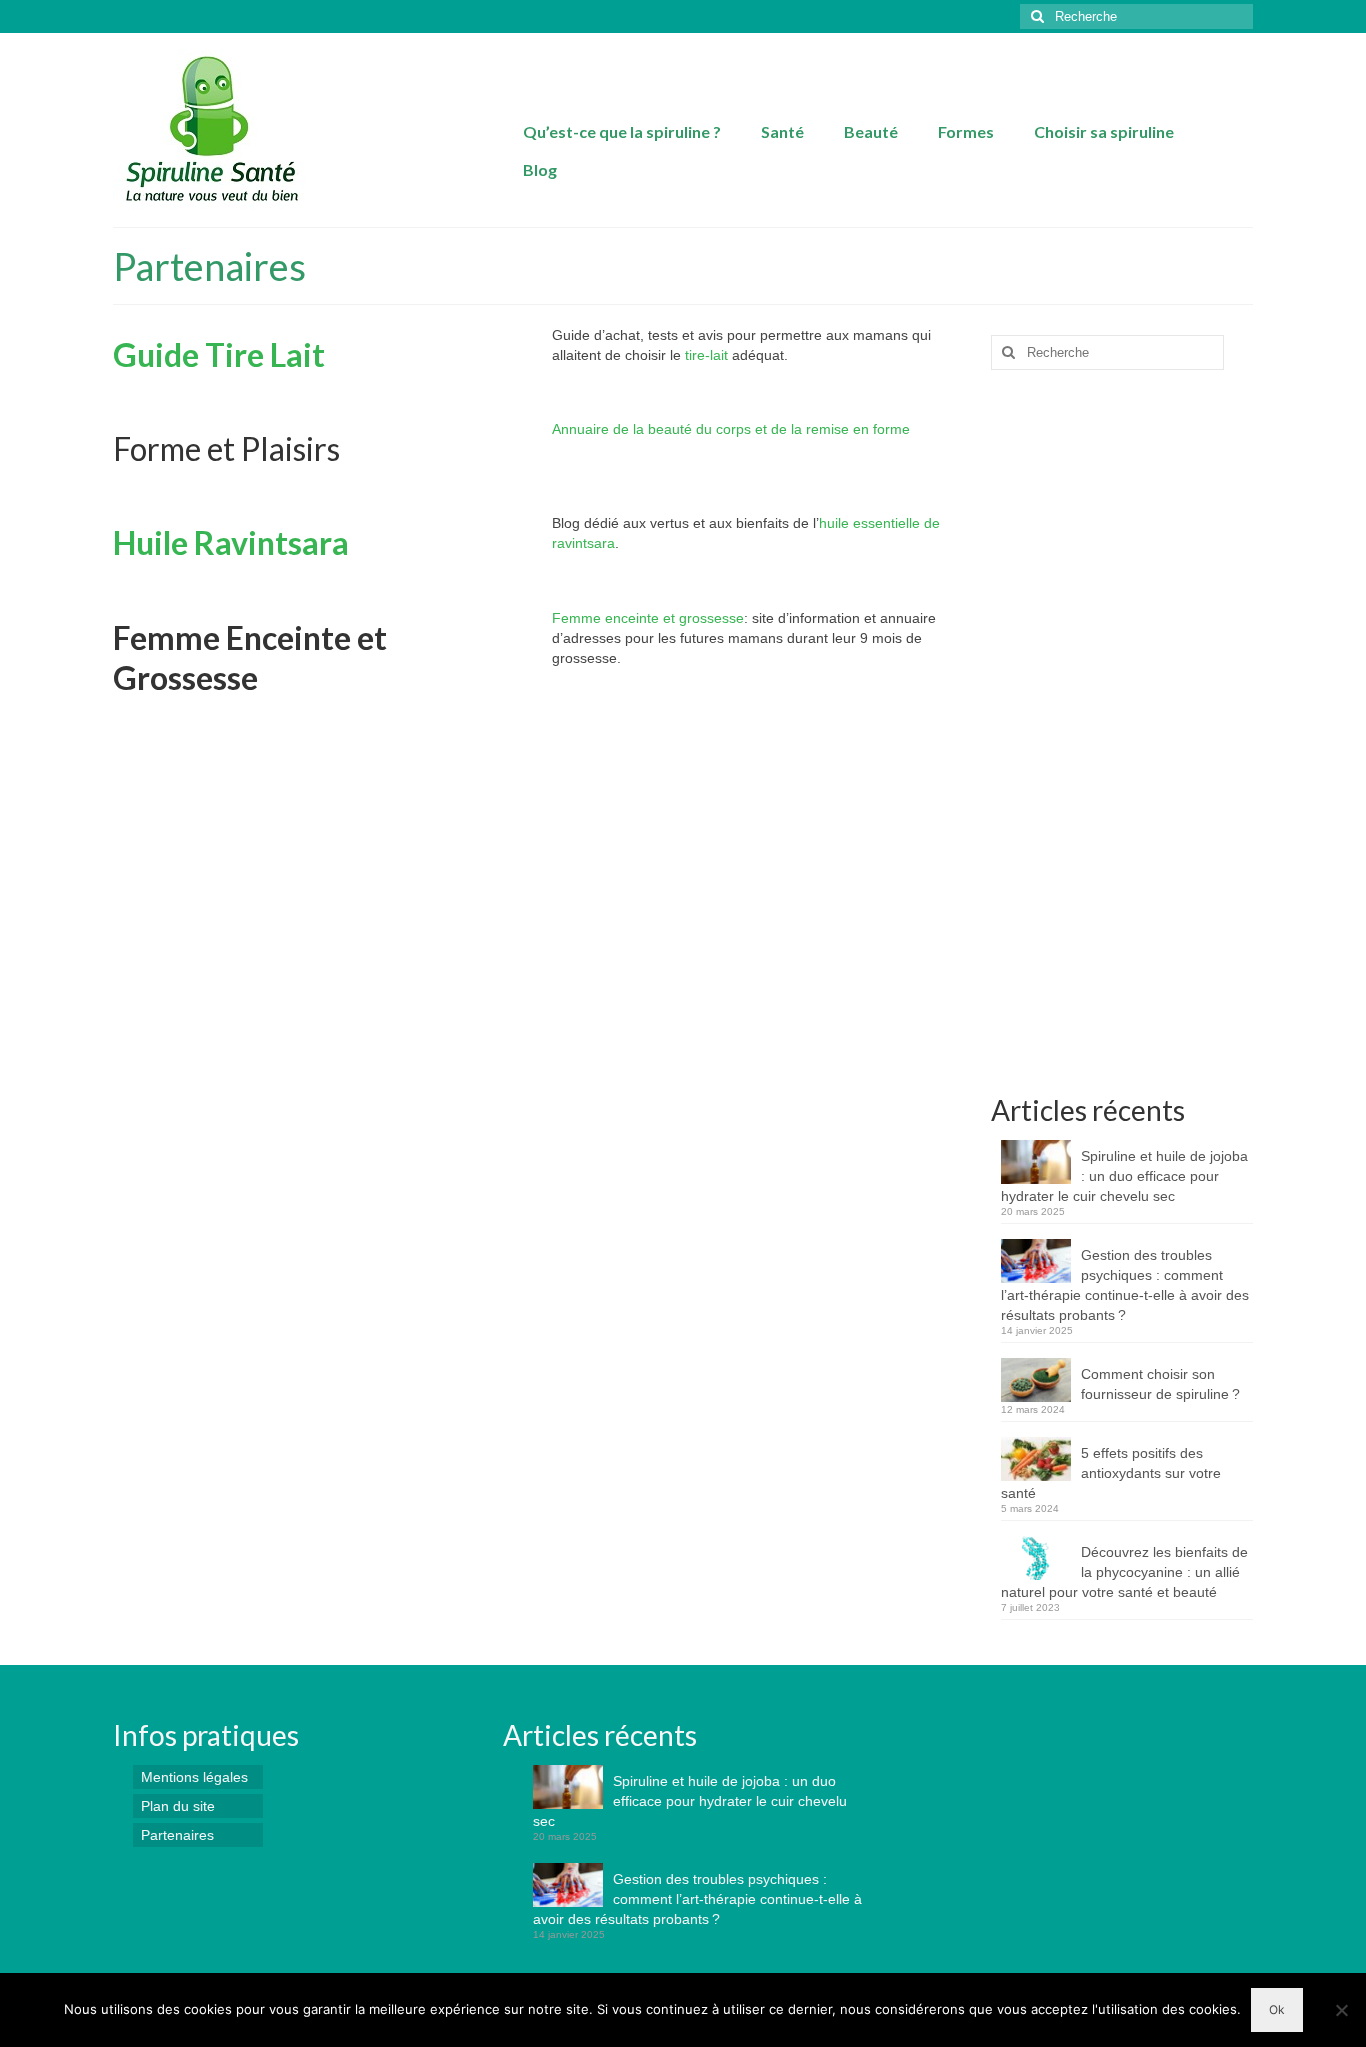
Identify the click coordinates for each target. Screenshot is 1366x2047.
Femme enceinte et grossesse (648, 618)
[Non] (1341, 2010)
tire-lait (706, 355)
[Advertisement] (1122, 740)
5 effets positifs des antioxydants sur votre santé (1111, 1473)
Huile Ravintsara (231, 542)
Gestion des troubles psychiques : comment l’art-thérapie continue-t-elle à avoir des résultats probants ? (1125, 1285)
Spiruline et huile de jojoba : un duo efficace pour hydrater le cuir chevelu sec (1124, 1176)
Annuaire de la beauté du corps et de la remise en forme (731, 429)
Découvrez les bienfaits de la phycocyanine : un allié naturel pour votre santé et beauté (1124, 1572)
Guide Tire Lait (219, 354)
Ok (1277, 2009)
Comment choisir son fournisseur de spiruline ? (1160, 1384)
